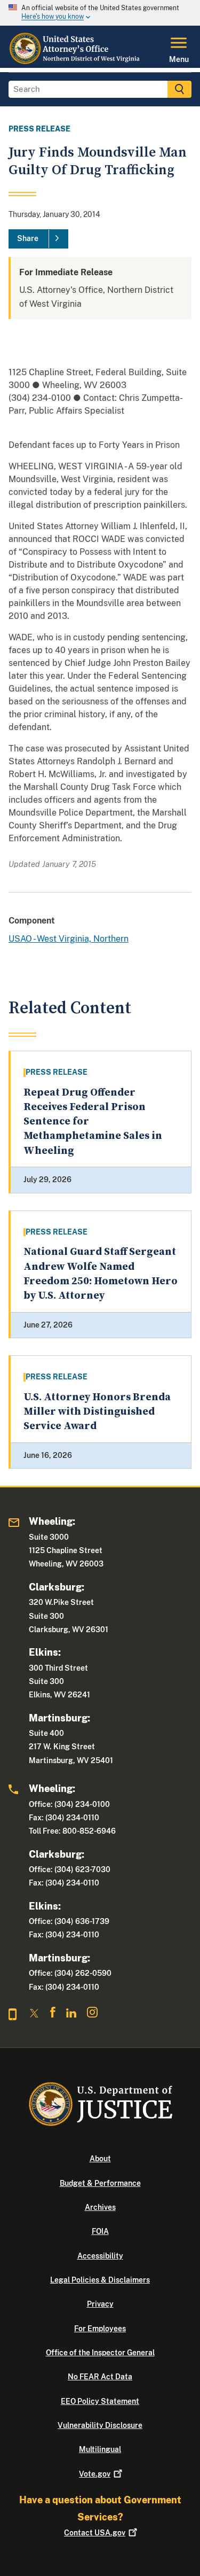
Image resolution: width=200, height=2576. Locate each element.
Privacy (100, 2304)
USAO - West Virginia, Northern (69, 939)
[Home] (75, 61)
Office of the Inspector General (100, 2353)
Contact (95, 2533)
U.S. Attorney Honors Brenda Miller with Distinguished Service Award (97, 1412)
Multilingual (100, 2449)
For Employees (100, 2329)
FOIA (100, 2231)
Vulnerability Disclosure (100, 2425)
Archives (100, 2207)
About (100, 2159)
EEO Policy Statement (100, 2401)
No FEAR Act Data (100, 2377)
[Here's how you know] (100, 13)
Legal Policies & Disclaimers (100, 2280)
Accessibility (100, 2256)
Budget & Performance (100, 2183)
